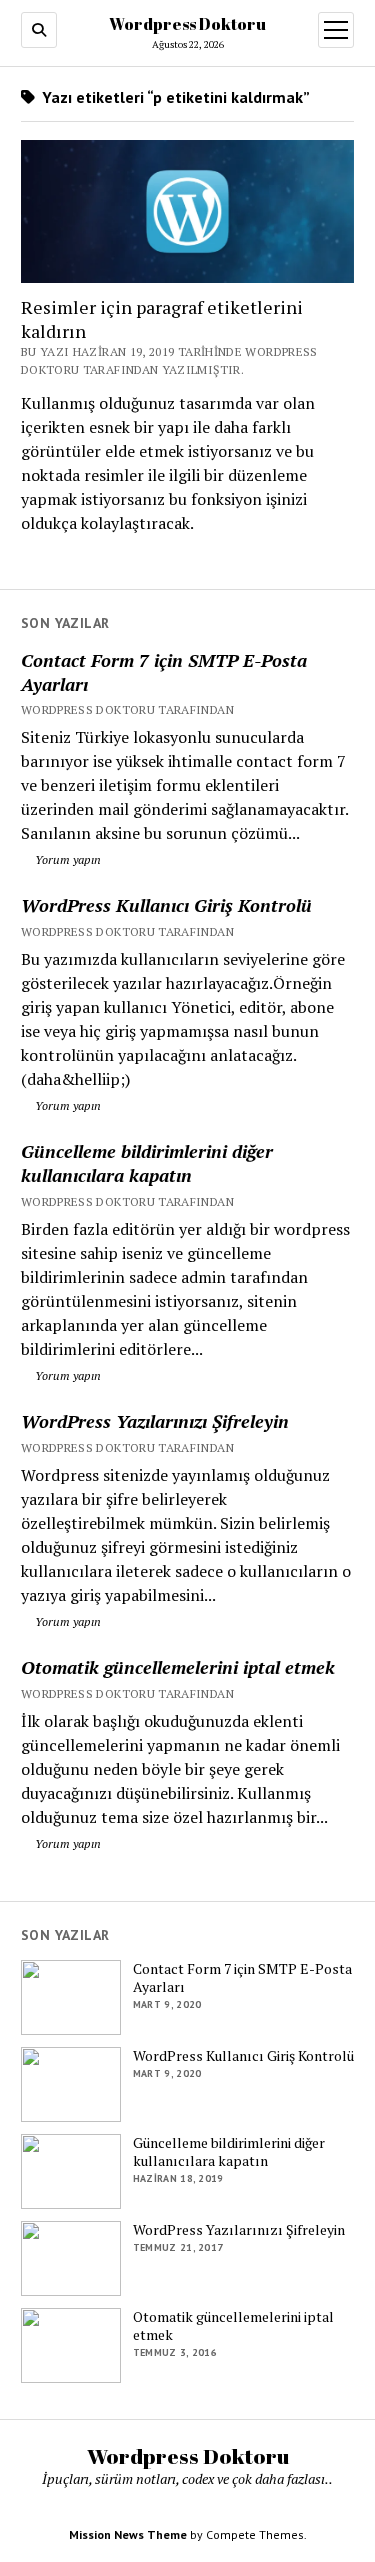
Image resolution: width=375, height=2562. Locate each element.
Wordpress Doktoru (187, 24)
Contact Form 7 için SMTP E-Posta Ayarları (164, 672)
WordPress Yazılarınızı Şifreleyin (155, 1421)
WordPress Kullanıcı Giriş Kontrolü (166, 905)
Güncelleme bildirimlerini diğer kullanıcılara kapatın (147, 1163)
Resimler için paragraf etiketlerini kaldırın (162, 319)
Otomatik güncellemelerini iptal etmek (178, 1667)
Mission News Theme (128, 2534)
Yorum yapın (66, 859)
